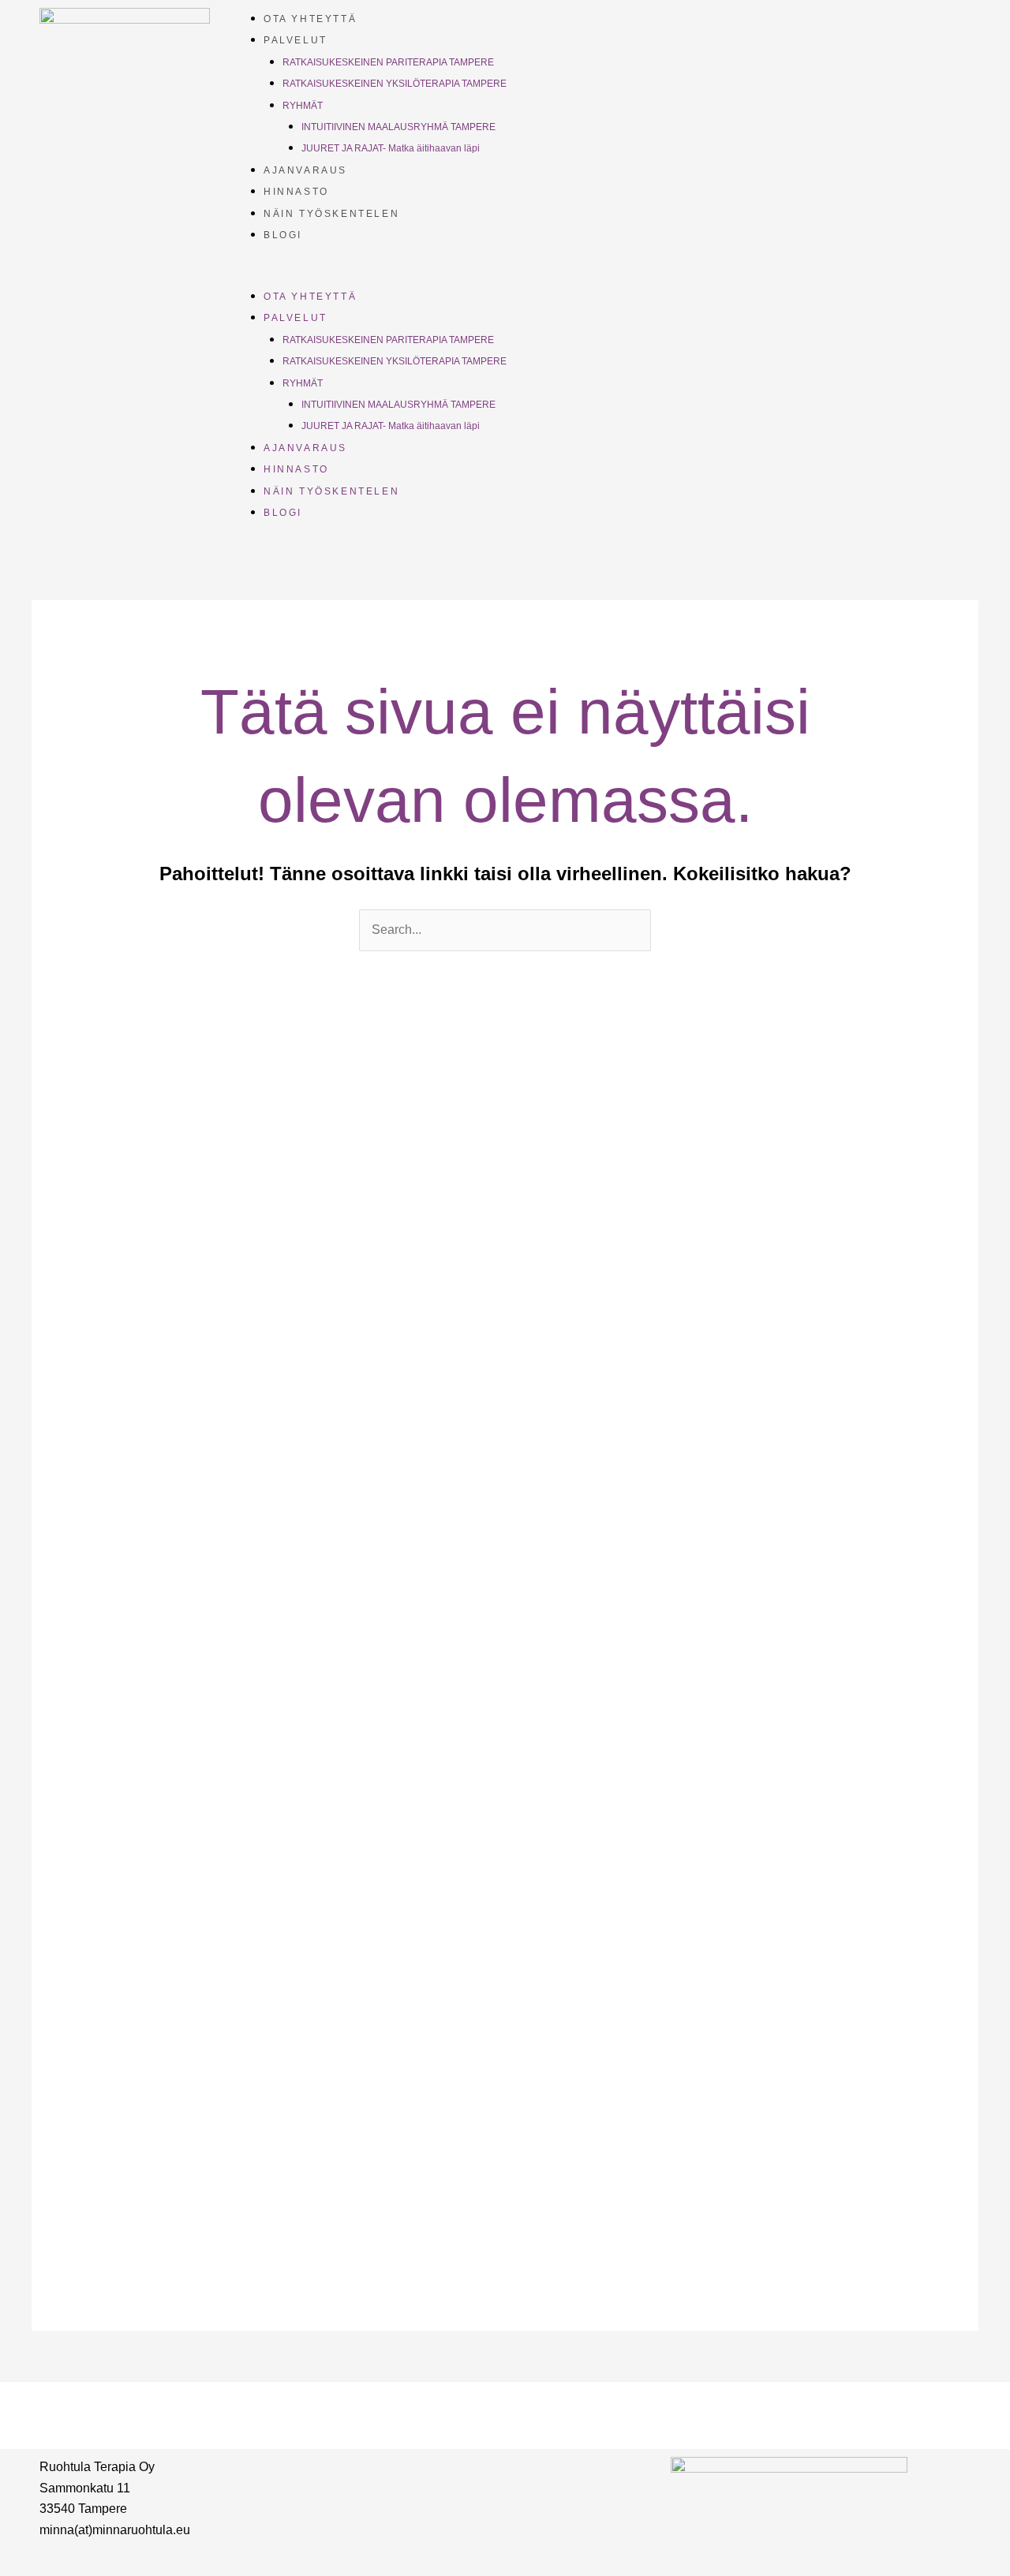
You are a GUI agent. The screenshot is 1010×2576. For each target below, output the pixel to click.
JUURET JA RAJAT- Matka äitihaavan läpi (391, 148)
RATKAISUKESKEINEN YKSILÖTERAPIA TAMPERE (395, 84)
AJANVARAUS (305, 170)
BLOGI (283, 235)
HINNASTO (296, 192)
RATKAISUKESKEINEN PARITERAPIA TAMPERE (388, 62)
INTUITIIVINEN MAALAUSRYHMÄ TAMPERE (398, 127)
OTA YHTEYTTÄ (310, 19)
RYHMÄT (303, 106)
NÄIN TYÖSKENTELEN (331, 214)
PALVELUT (296, 40)
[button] (597, 274)
